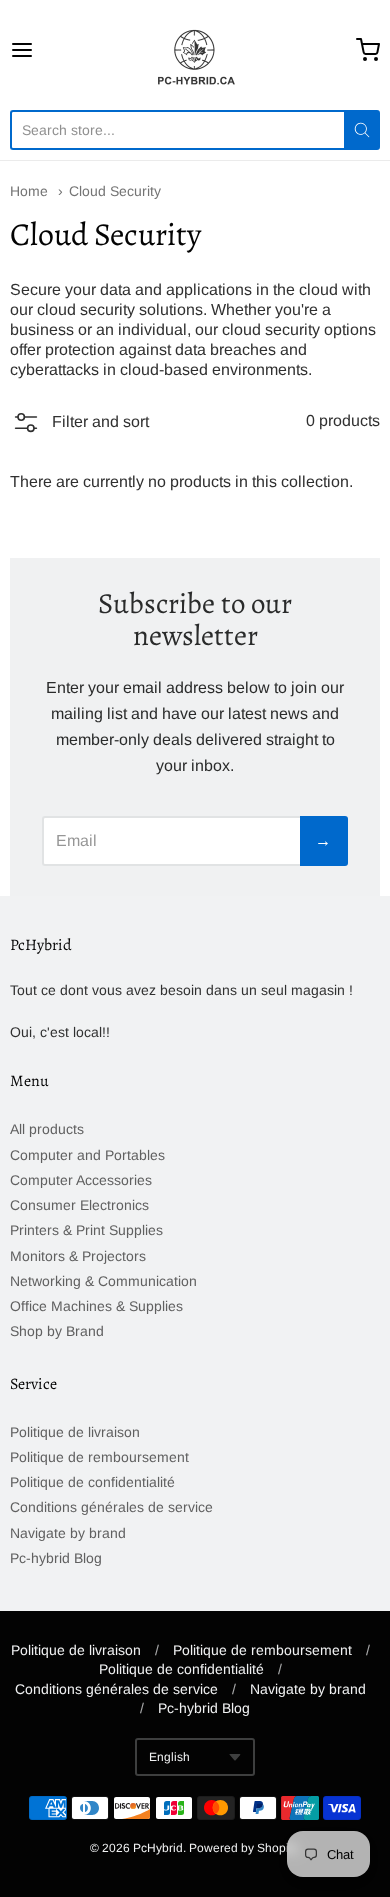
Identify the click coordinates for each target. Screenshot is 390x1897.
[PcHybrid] (195, 50)
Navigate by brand (68, 1533)
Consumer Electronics (79, 1205)
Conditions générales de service (111, 1507)
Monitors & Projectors (78, 1256)
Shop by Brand (57, 1331)
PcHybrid (158, 1848)
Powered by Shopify (243, 1848)
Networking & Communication (103, 1281)
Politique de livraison (75, 1432)
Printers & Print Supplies (86, 1230)
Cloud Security (115, 191)
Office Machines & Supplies (96, 1306)
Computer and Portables (87, 1155)
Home (29, 191)
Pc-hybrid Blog (56, 1558)
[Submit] (362, 130)
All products (47, 1129)
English (169, 1757)
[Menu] (47, 50)
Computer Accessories (81, 1180)
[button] (79, 426)
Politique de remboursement (99, 1457)
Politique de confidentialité (92, 1482)
